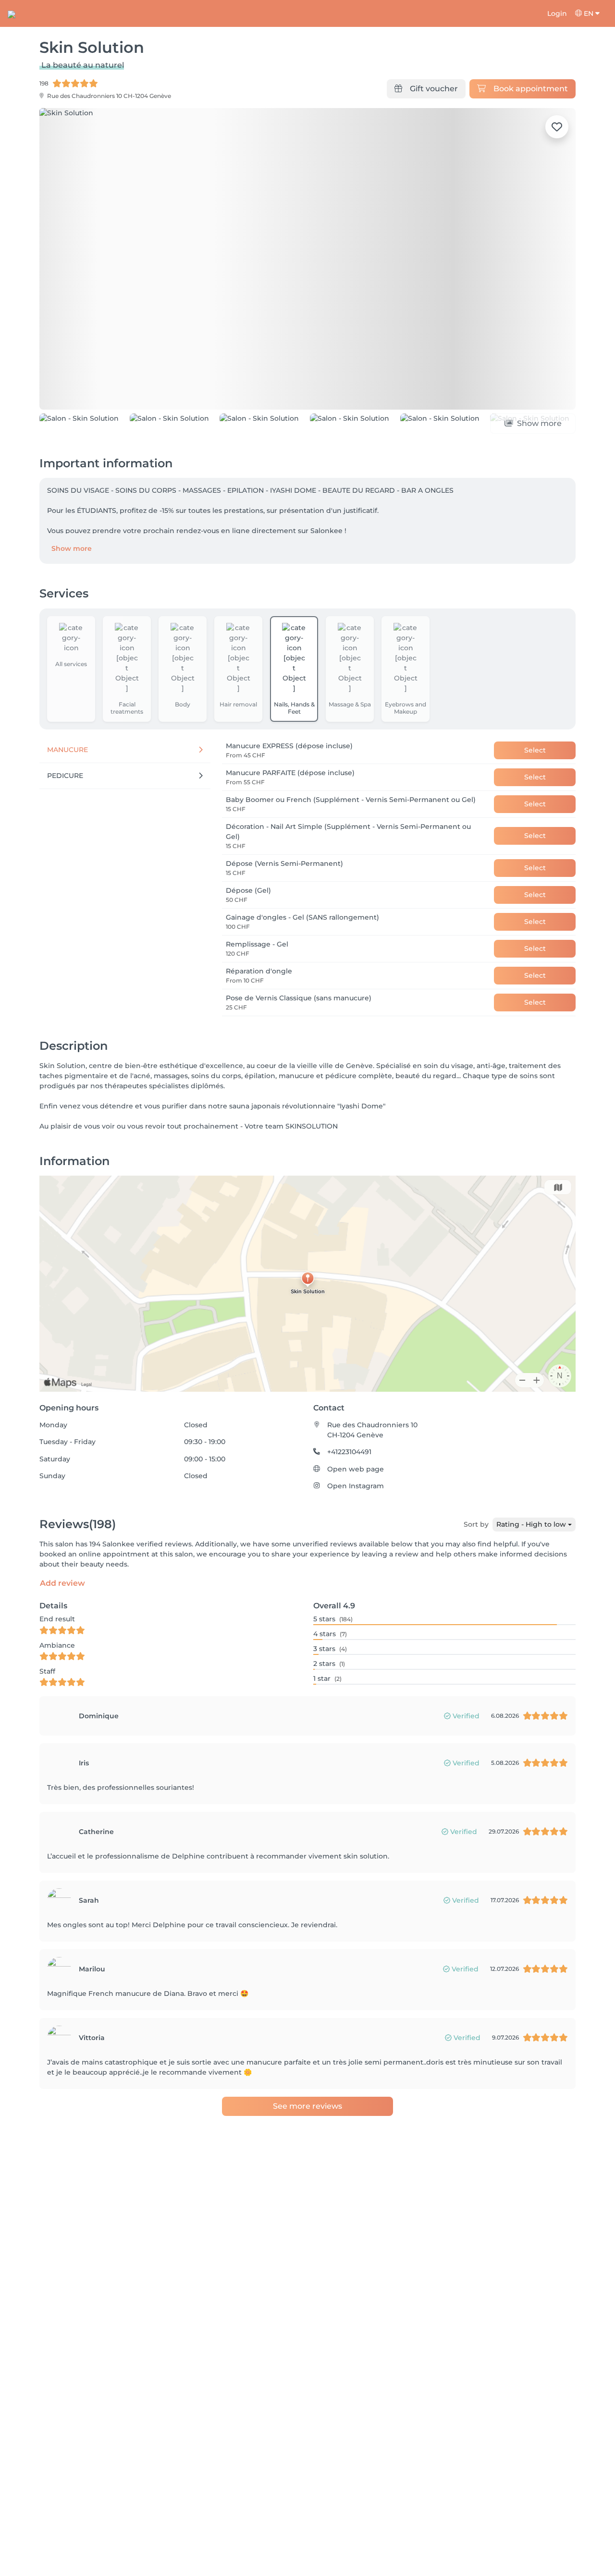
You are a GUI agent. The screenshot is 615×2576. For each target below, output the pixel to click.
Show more (72, 548)
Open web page (356, 1469)
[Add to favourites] (557, 127)
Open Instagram (356, 1486)
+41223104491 (349, 1452)
